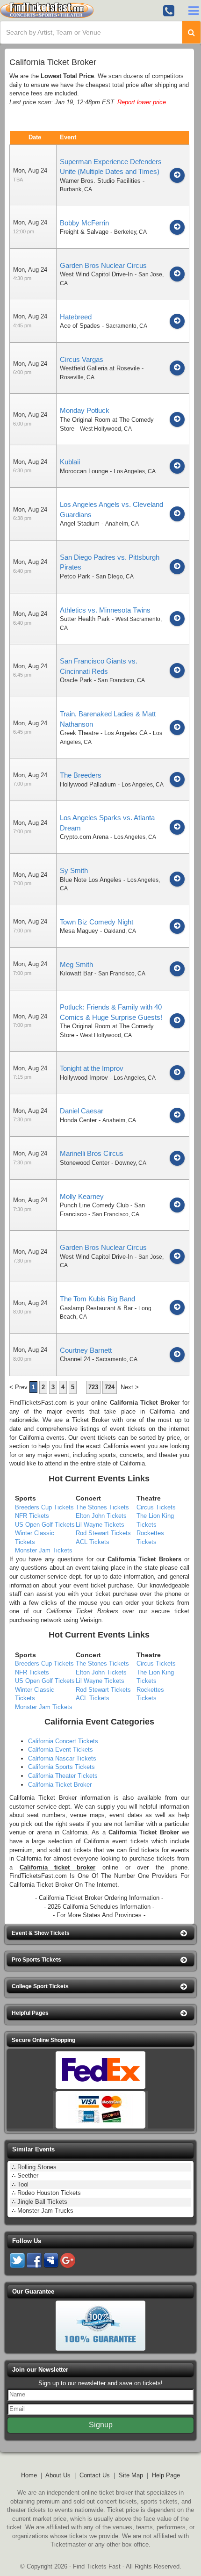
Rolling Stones (37, 2167)
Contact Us (95, 2475)
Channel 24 (75, 1359)
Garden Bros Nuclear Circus (103, 265)
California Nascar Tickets (62, 1758)
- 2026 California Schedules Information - (99, 1907)
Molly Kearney (82, 1196)
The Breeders (81, 775)
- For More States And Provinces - (99, 1915)
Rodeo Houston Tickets (49, 2193)
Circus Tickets (156, 1507)
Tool (23, 2184)
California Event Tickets (61, 1750)
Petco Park (75, 576)
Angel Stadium (80, 523)
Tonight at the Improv (92, 1068)
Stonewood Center (85, 1163)
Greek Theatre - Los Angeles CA (104, 733)
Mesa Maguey (79, 931)
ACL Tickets (93, 1542)
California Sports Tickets (61, 1767)
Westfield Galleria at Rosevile (100, 368)
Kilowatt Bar (76, 973)
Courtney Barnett (86, 1350)
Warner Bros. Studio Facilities (100, 181)
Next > (130, 1387)
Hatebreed (76, 317)
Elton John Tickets (101, 1516)
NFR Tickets (32, 1516)
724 (110, 1387)
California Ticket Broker (145, 1403)
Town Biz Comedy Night (97, 922)
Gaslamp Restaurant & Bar (96, 1308)
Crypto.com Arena (84, 837)
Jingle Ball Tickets (42, 2202)
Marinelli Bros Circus (92, 1153)
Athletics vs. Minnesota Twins (105, 610)
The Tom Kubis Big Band (97, 1299)
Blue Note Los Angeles (91, 880)
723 (93, 1387)
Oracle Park (76, 680)
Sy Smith (74, 870)
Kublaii (70, 462)
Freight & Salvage (84, 232)
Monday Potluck (85, 410)
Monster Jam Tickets (44, 1550)
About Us (58, 2475)
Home (29, 2475)
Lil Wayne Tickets (100, 1525)
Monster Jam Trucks (45, 2211)
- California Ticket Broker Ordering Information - (99, 1898)
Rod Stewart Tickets (103, 1533)
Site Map (131, 2475)
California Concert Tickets (63, 1741)
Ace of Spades (80, 326)
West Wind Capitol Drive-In (96, 274)
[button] (100, 1933)
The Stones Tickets (102, 1507)
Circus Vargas (82, 359)
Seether (28, 2176)
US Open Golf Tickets (45, 1525)
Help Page (166, 2475)
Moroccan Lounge (84, 471)
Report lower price (142, 102)
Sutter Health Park (85, 619)
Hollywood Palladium (88, 784)
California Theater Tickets (63, 1776)
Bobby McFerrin (84, 223)
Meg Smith (76, 964)
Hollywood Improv (84, 1078)
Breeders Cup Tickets (44, 1507)
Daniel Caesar (82, 1111)
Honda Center (78, 1120)
